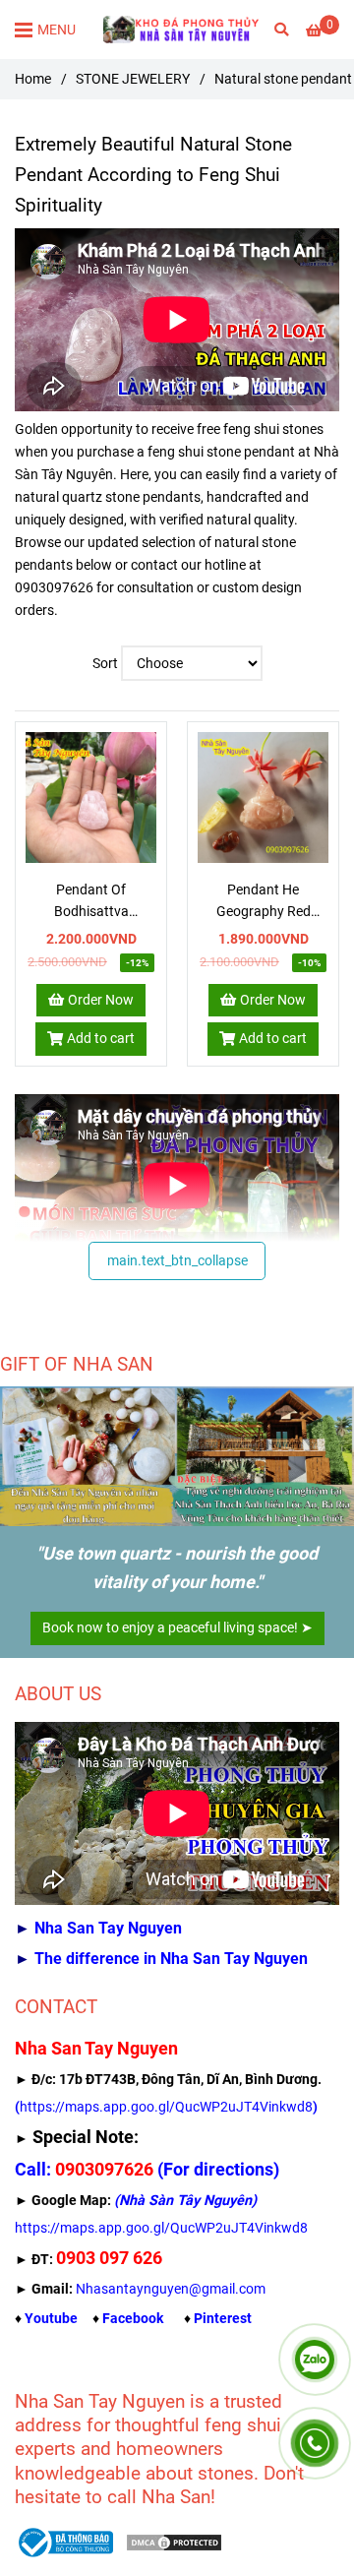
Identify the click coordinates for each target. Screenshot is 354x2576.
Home (33, 79)
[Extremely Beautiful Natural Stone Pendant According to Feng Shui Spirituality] (91, 797)
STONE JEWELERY (133, 79)
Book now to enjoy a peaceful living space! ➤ (177, 1628)
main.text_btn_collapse (177, 1261)
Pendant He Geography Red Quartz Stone (264, 902)
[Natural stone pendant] (182, 30)
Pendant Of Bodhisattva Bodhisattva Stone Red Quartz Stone (91, 902)
